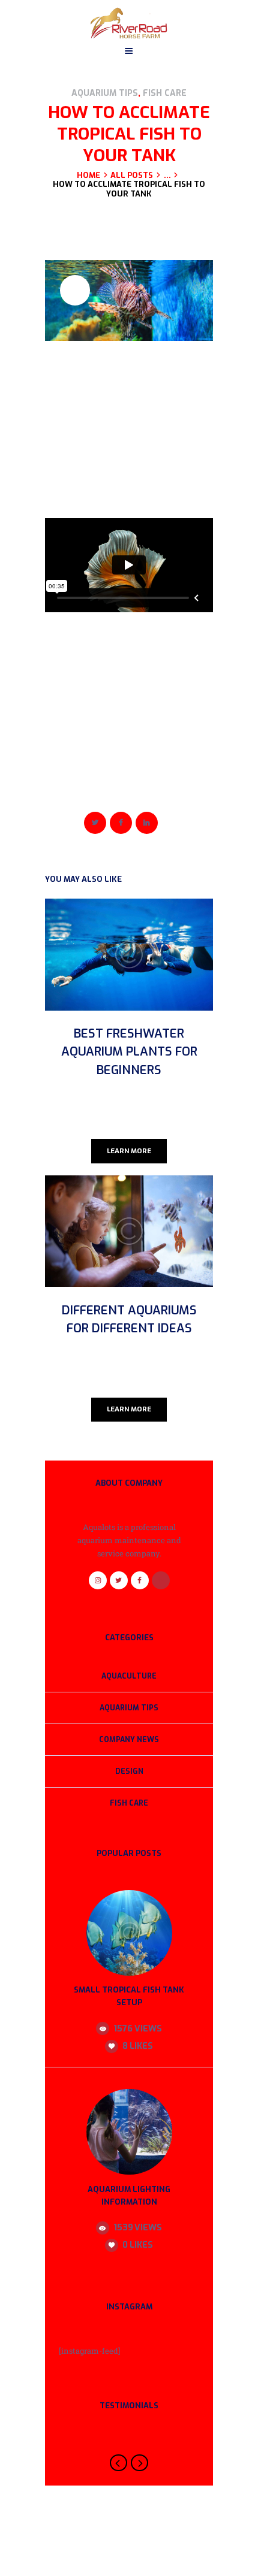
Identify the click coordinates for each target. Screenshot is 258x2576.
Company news (129, 1740)
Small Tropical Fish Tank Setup (129, 1996)
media (93, 790)
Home (88, 176)
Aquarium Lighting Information (129, 2196)
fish (73, 790)
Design (129, 1771)
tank (115, 790)
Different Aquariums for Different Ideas (129, 1319)
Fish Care (165, 93)
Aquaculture (129, 1676)
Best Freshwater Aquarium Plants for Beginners (129, 1052)
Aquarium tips (105, 93)
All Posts (132, 175)
